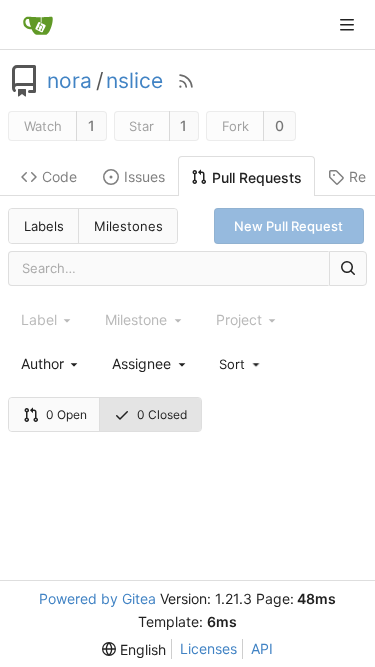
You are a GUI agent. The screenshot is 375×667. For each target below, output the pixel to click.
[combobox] (51, 363)
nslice (134, 81)
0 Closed (162, 414)
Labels (44, 226)
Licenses (208, 648)
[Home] (38, 25)
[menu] (241, 363)
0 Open (66, 414)
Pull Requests (257, 177)
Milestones (128, 226)
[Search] (348, 268)
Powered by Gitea (97, 598)
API (262, 648)
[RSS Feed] (186, 81)
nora (69, 81)
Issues (144, 176)
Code (59, 176)
